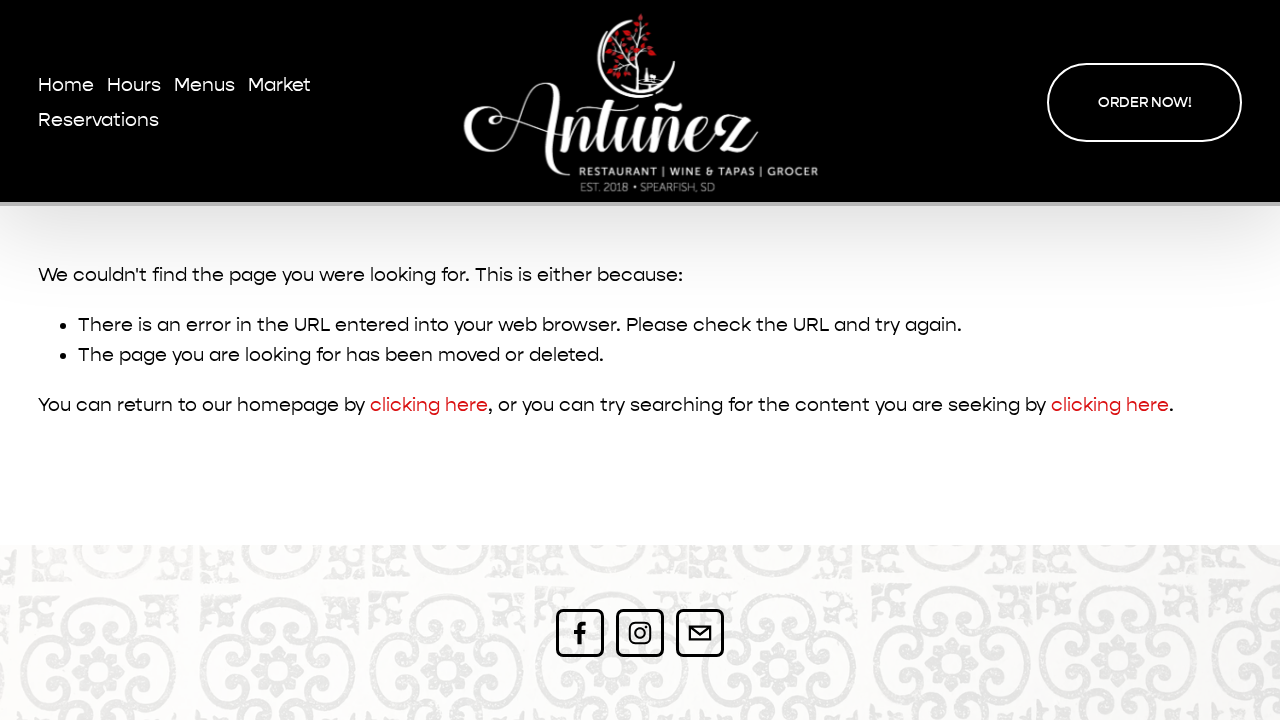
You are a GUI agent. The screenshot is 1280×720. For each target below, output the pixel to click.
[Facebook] (580, 633)
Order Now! (1145, 102)
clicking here (429, 405)
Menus (204, 85)
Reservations (98, 120)
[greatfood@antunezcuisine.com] (700, 633)
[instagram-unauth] (640, 633)
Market (279, 85)
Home (66, 85)
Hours (134, 85)
